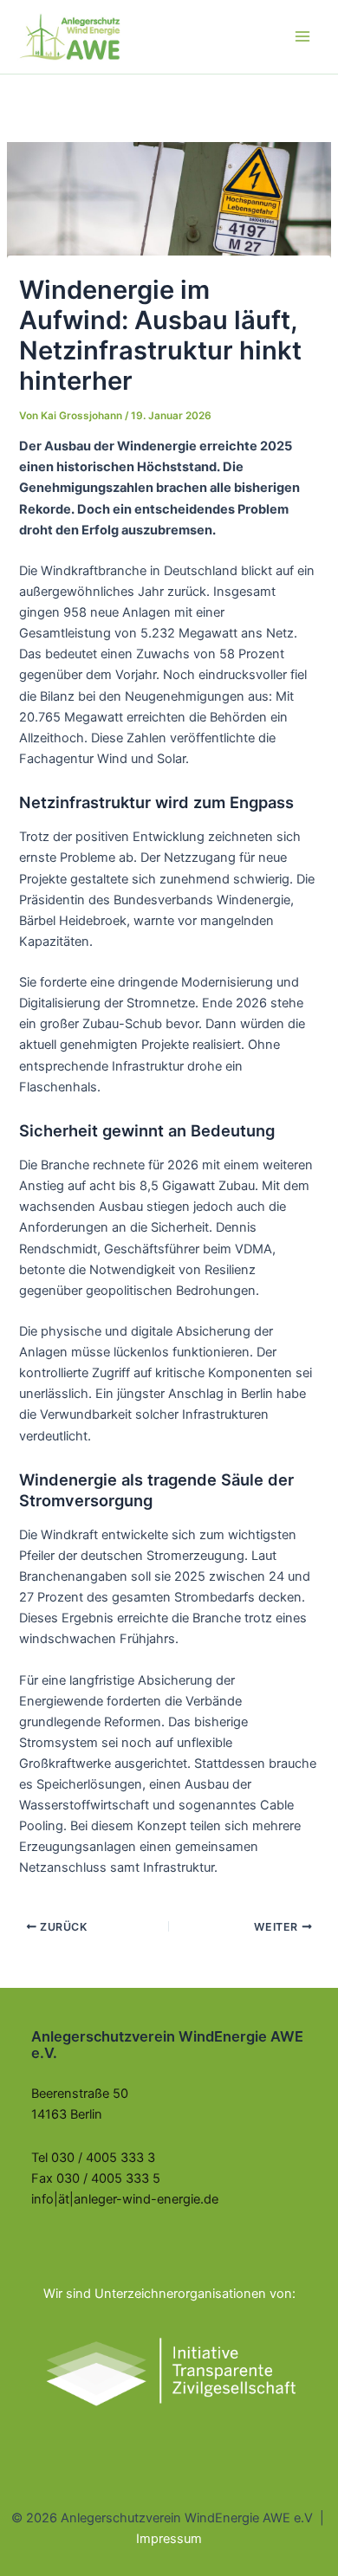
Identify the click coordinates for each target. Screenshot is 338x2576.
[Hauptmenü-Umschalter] (302, 36)
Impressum (169, 2539)
